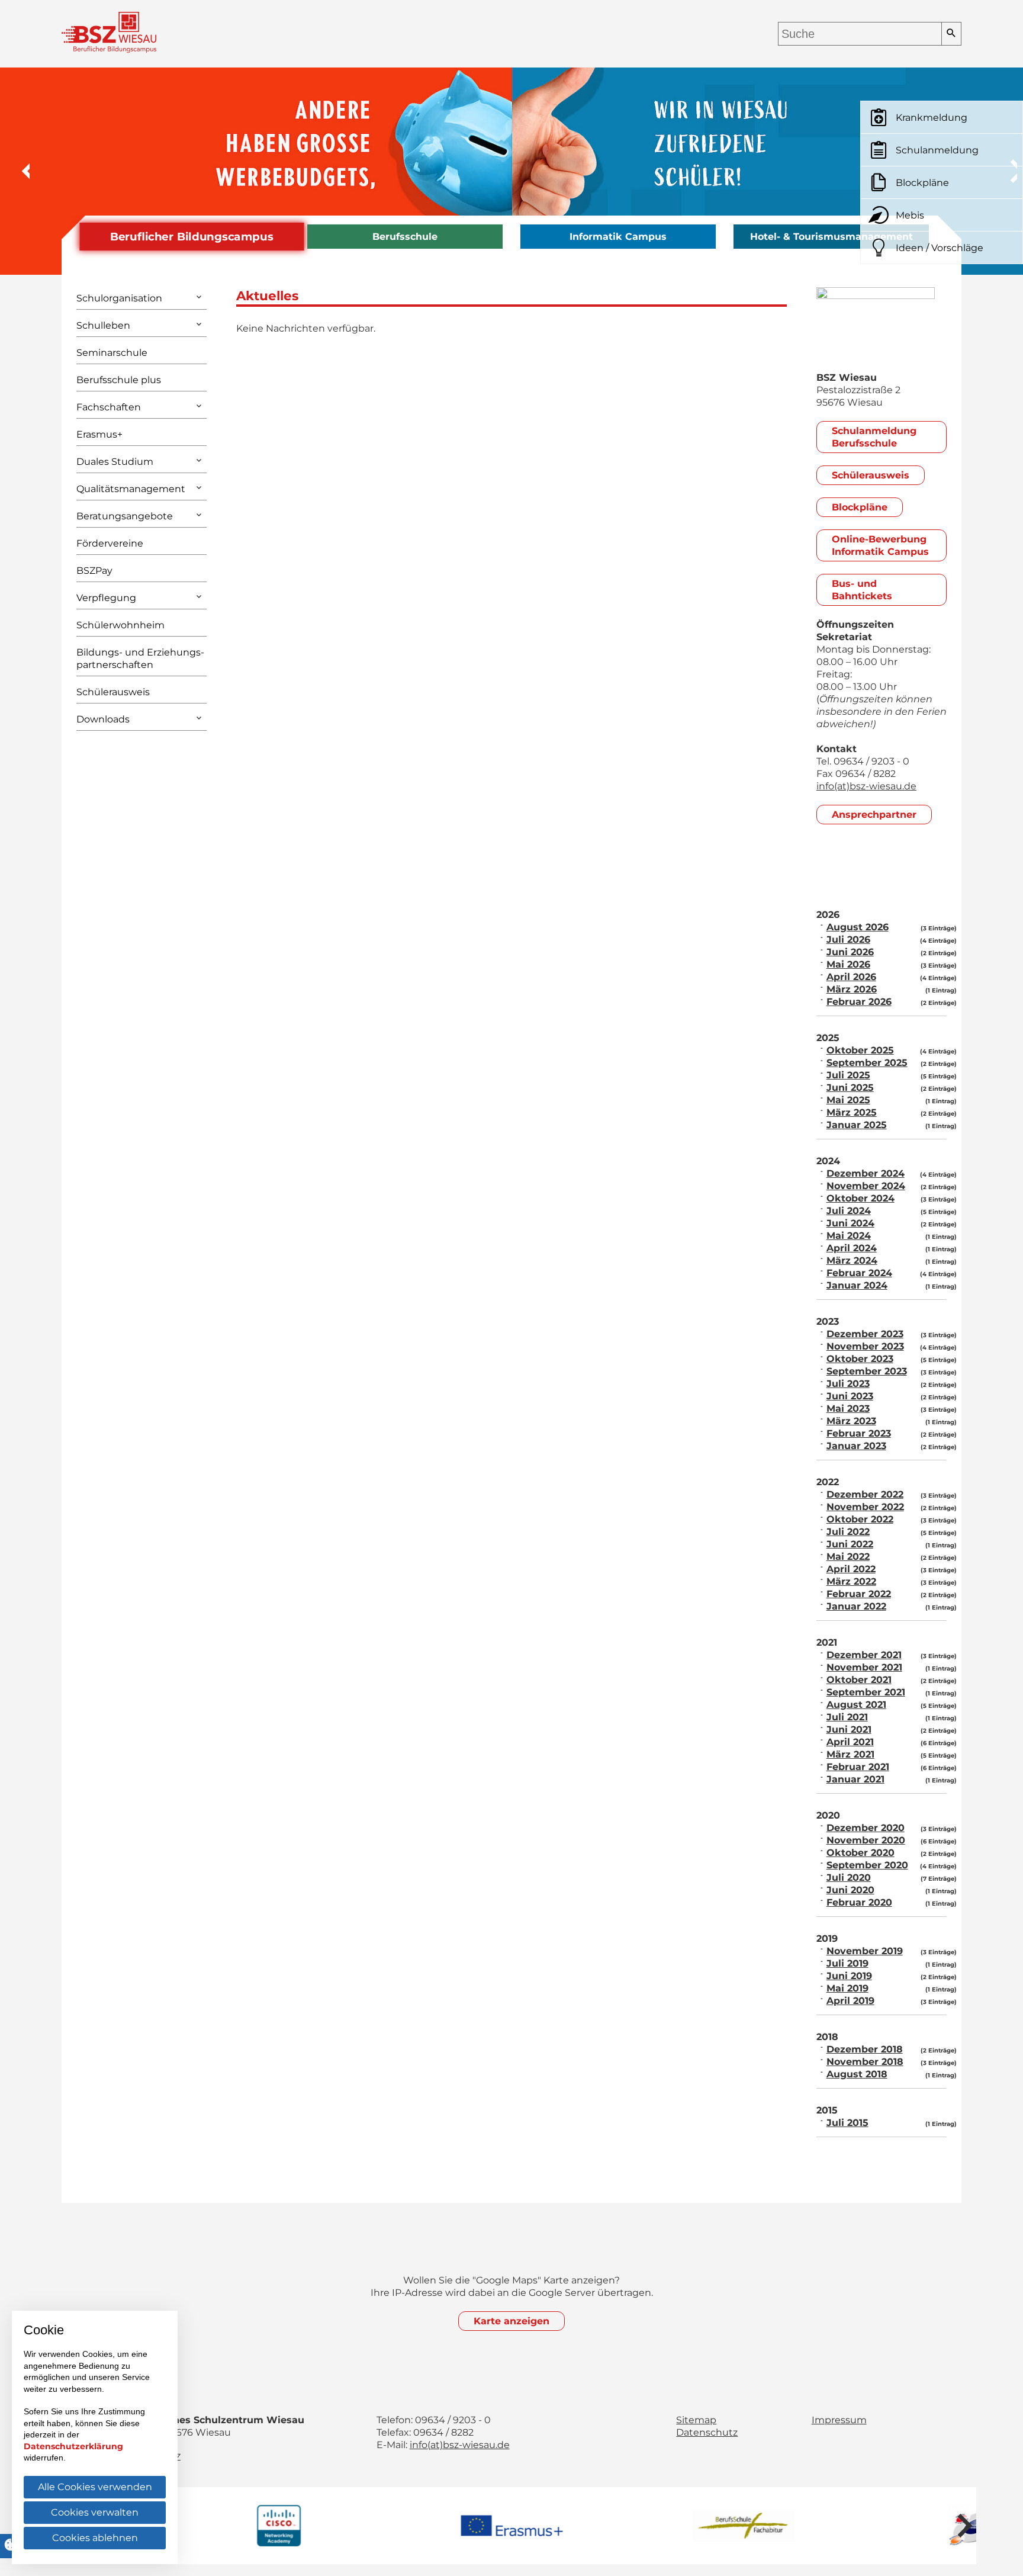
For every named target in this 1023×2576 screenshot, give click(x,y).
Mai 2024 (849, 1236)
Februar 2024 (859, 1273)
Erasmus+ (99, 434)
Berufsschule (405, 237)
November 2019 (865, 1951)
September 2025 (867, 1063)
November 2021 (864, 1667)
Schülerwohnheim (120, 625)
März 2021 (850, 1754)
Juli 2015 (847, 2123)
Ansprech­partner (874, 815)
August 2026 (858, 927)
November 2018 (865, 2062)
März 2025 (852, 1112)
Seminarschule (112, 353)
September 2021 (866, 1692)
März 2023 (851, 1421)
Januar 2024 (857, 1285)
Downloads (103, 719)
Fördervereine (110, 543)
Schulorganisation (119, 298)
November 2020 (866, 1840)
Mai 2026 (848, 964)
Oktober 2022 (860, 1519)
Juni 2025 (850, 1088)
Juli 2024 (849, 1211)
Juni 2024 (850, 1223)
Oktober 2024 (860, 1198)
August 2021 (856, 1705)
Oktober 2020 (860, 1853)
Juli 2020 (849, 1878)
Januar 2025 (857, 1125)
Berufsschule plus (119, 380)
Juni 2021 (849, 1729)
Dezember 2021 (864, 1655)
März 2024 (852, 1260)
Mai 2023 (848, 1409)
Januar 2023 (856, 1446)
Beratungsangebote (125, 516)
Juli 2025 (848, 1075)
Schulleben (103, 325)
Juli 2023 (848, 1384)
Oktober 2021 (859, 1680)
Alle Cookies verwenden (95, 2487)
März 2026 (852, 989)
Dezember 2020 (866, 1828)
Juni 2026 (850, 952)
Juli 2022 (848, 1532)
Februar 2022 (859, 1594)
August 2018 (857, 2074)
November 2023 (865, 1346)
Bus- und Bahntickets (862, 590)
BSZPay (94, 571)
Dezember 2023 (865, 1334)
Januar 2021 (855, 1779)
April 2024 (852, 1248)
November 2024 (866, 1186)
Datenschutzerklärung (73, 2446)
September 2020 (867, 1865)
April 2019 (850, 2001)
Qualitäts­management (131, 489)
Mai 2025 (848, 1100)
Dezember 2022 (865, 1494)
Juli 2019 (847, 1963)
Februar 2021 (858, 1767)
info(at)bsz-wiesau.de (866, 786)
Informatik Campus (618, 237)
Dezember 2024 (866, 1173)
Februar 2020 (859, 1902)
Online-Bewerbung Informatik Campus (880, 545)
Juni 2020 (850, 1890)
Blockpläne (860, 507)
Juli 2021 (847, 1717)
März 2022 (851, 1581)
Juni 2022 (850, 1544)
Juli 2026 (848, 939)
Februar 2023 (859, 1433)
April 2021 (850, 1742)
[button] (18, 171)
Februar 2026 (859, 1002)
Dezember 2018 (865, 2049)
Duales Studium (115, 462)
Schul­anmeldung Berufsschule (874, 437)
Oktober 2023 (860, 1359)
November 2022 (865, 1507)
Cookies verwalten (95, 2512)
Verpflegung (106, 598)
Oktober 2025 (860, 1050)
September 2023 (867, 1371)
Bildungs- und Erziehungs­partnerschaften (140, 659)
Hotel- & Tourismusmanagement (831, 237)
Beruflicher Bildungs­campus (192, 237)
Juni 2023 (850, 1396)
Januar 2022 (856, 1606)
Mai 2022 (848, 1557)
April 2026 (851, 977)
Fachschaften (109, 407)
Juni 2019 (849, 1976)
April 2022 (851, 1569)
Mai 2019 (847, 1988)
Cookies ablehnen (95, 2538)
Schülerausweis (113, 692)
